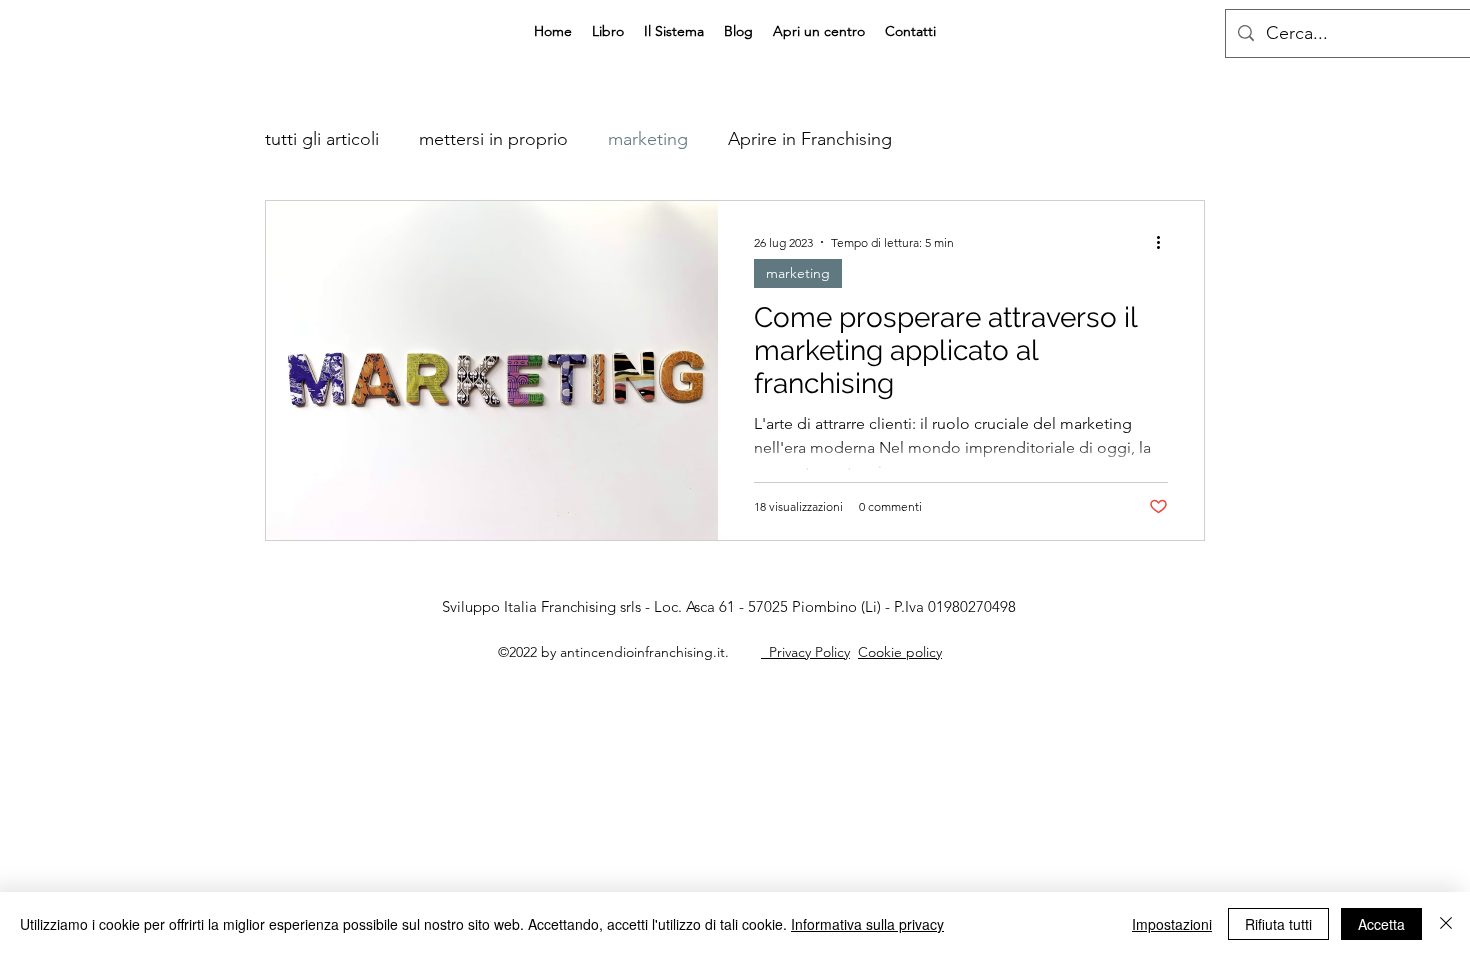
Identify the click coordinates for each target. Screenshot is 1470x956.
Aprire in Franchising (810, 139)
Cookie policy (900, 652)
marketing (648, 139)
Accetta (1381, 924)
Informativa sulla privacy (867, 924)
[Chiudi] (1446, 924)
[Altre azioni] (1165, 242)
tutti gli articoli (322, 139)
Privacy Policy (805, 652)
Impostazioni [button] (1172, 924)
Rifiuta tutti (1278, 924)
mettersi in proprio (493, 139)
